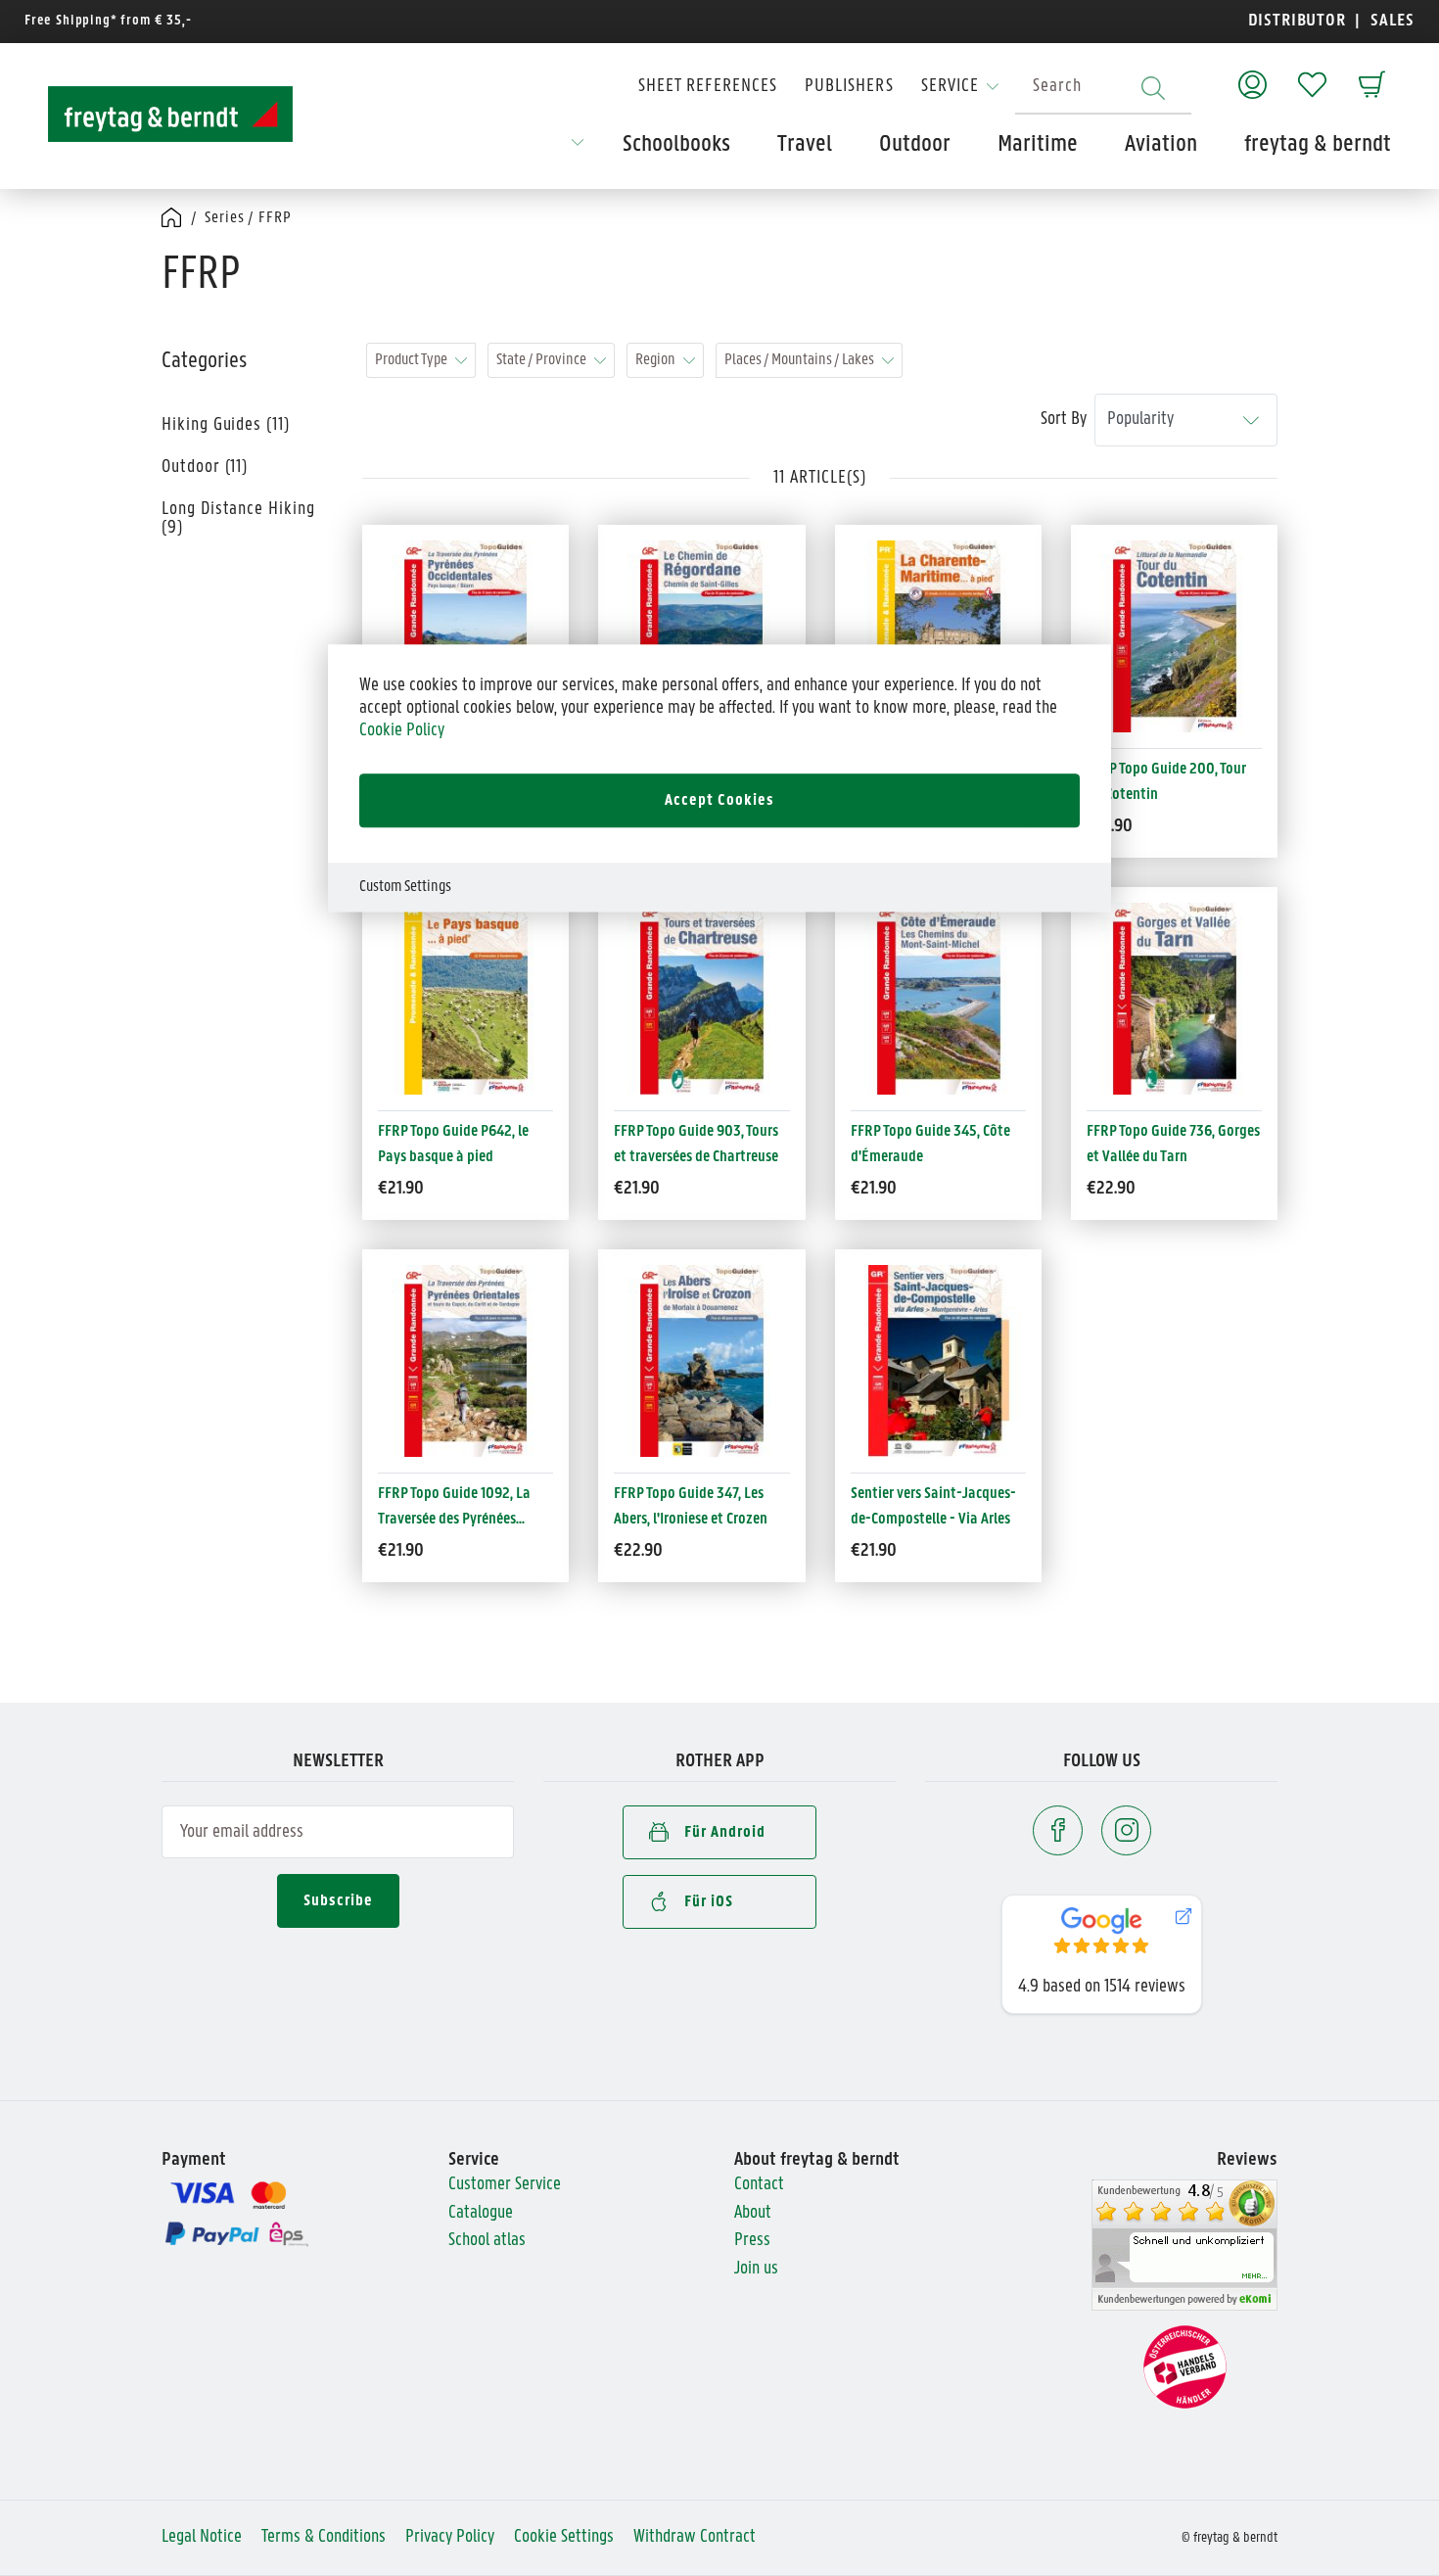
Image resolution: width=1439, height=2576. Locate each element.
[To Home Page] (170, 114)
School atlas (487, 2241)
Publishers (849, 87)
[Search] (1153, 88)
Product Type (411, 360)
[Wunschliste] (1312, 75)
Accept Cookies (719, 800)
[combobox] (1103, 88)
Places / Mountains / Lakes (799, 360)
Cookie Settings (564, 2537)
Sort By (1064, 420)
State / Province (541, 360)
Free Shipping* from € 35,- (108, 21)
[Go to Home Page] (173, 219)
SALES (1390, 21)
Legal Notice (202, 2537)
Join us (756, 2269)
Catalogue (481, 2213)
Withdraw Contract (695, 2537)
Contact (759, 2185)
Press (752, 2241)
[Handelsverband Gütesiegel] (1185, 2367)
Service (950, 87)
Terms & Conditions (324, 2537)
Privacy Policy (450, 2537)
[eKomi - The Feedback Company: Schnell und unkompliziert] (1184, 2246)
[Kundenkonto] (1253, 75)
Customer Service (505, 2185)
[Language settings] (578, 149)
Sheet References (708, 87)
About (753, 2213)
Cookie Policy (402, 730)
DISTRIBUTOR (1302, 21)
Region (655, 360)
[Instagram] (1126, 1830)
